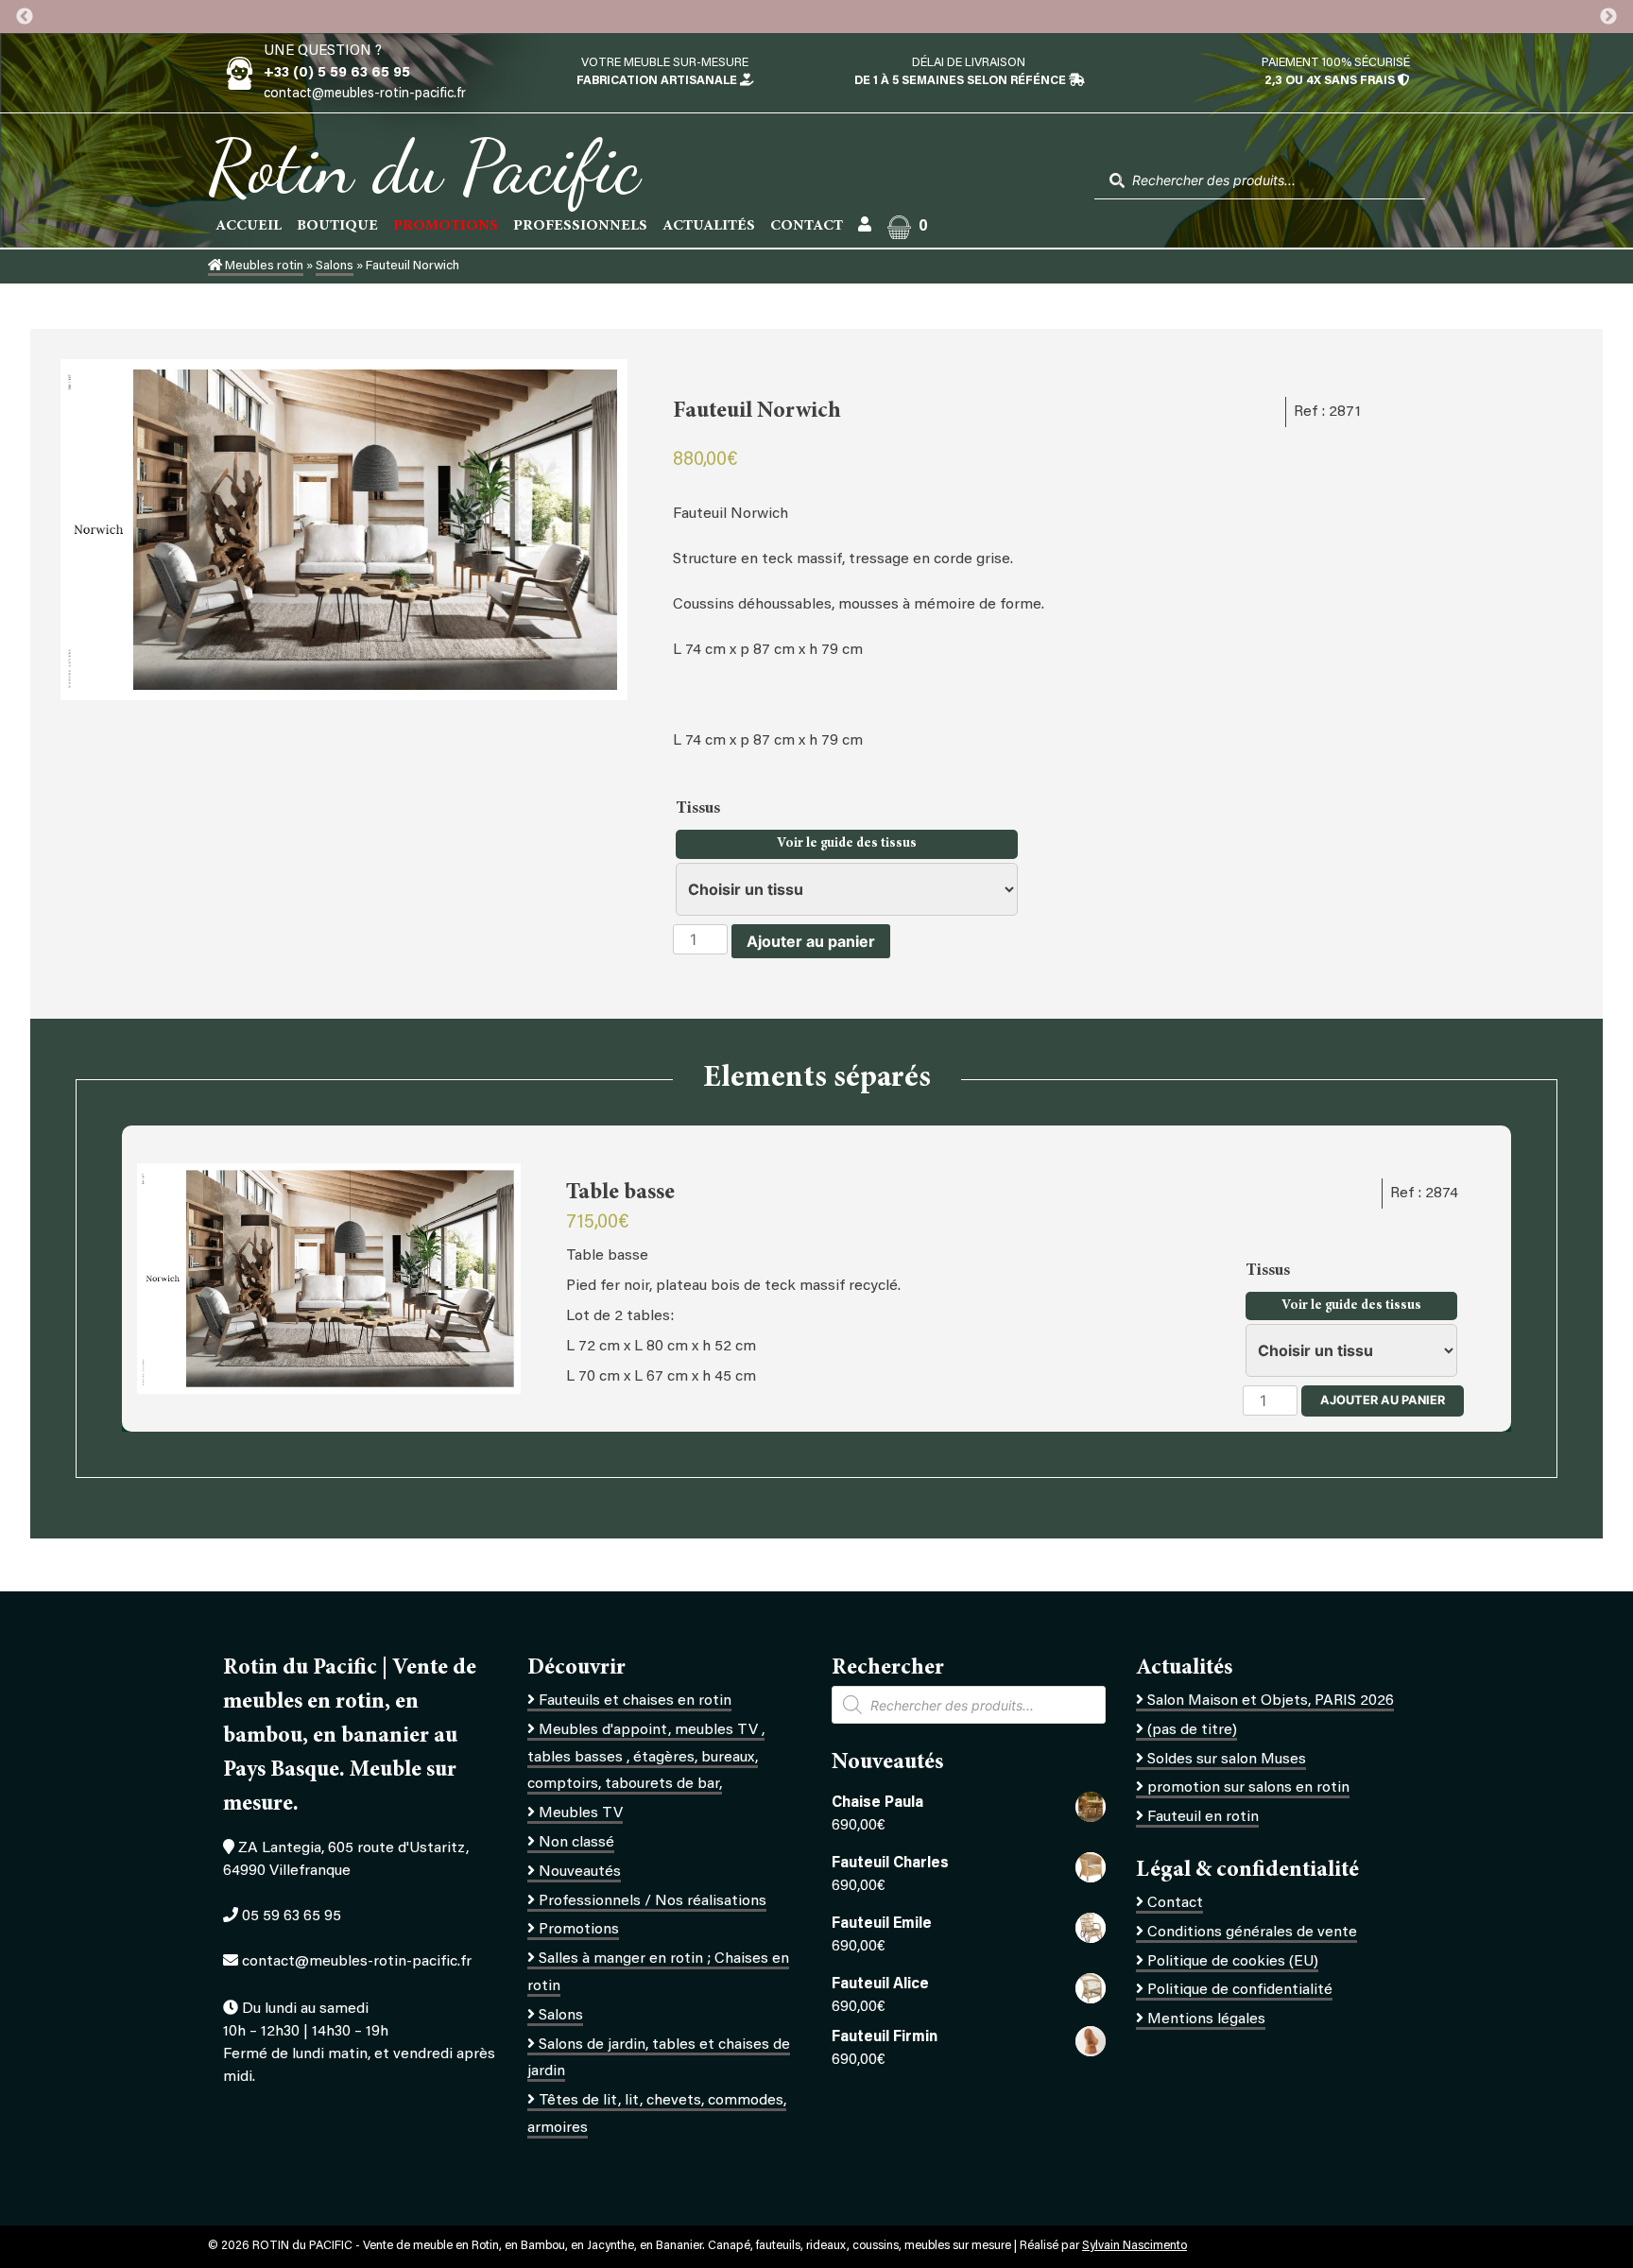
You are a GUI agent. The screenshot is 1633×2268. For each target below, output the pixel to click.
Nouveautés (580, 1872)
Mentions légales (1206, 2019)
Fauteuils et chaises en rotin (635, 1701)
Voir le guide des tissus (847, 844)
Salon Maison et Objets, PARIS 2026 (1271, 1701)
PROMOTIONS (446, 226)
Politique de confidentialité (1240, 1990)
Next (1608, 17)
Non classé (576, 1843)
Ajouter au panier (811, 941)
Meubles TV (581, 1813)
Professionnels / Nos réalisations (653, 1901)
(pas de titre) (1192, 1730)
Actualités (709, 226)
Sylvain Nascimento (1135, 2246)
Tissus (700, 809)
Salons (335, 266)
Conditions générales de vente (1252, 1933)
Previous (25, 17)
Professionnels (580, 226)
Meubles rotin (263, 266)
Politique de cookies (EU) (1233, 1962)
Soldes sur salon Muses (1227, 1760)
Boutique (337, 226)
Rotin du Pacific (424, 166)
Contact (807, 226)
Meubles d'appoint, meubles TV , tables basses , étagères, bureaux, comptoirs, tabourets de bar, (646, 1758)
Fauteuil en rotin (1203, 1817)
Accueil (249, 226)
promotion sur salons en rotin (1248, 1788)
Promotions (579, 1930)
